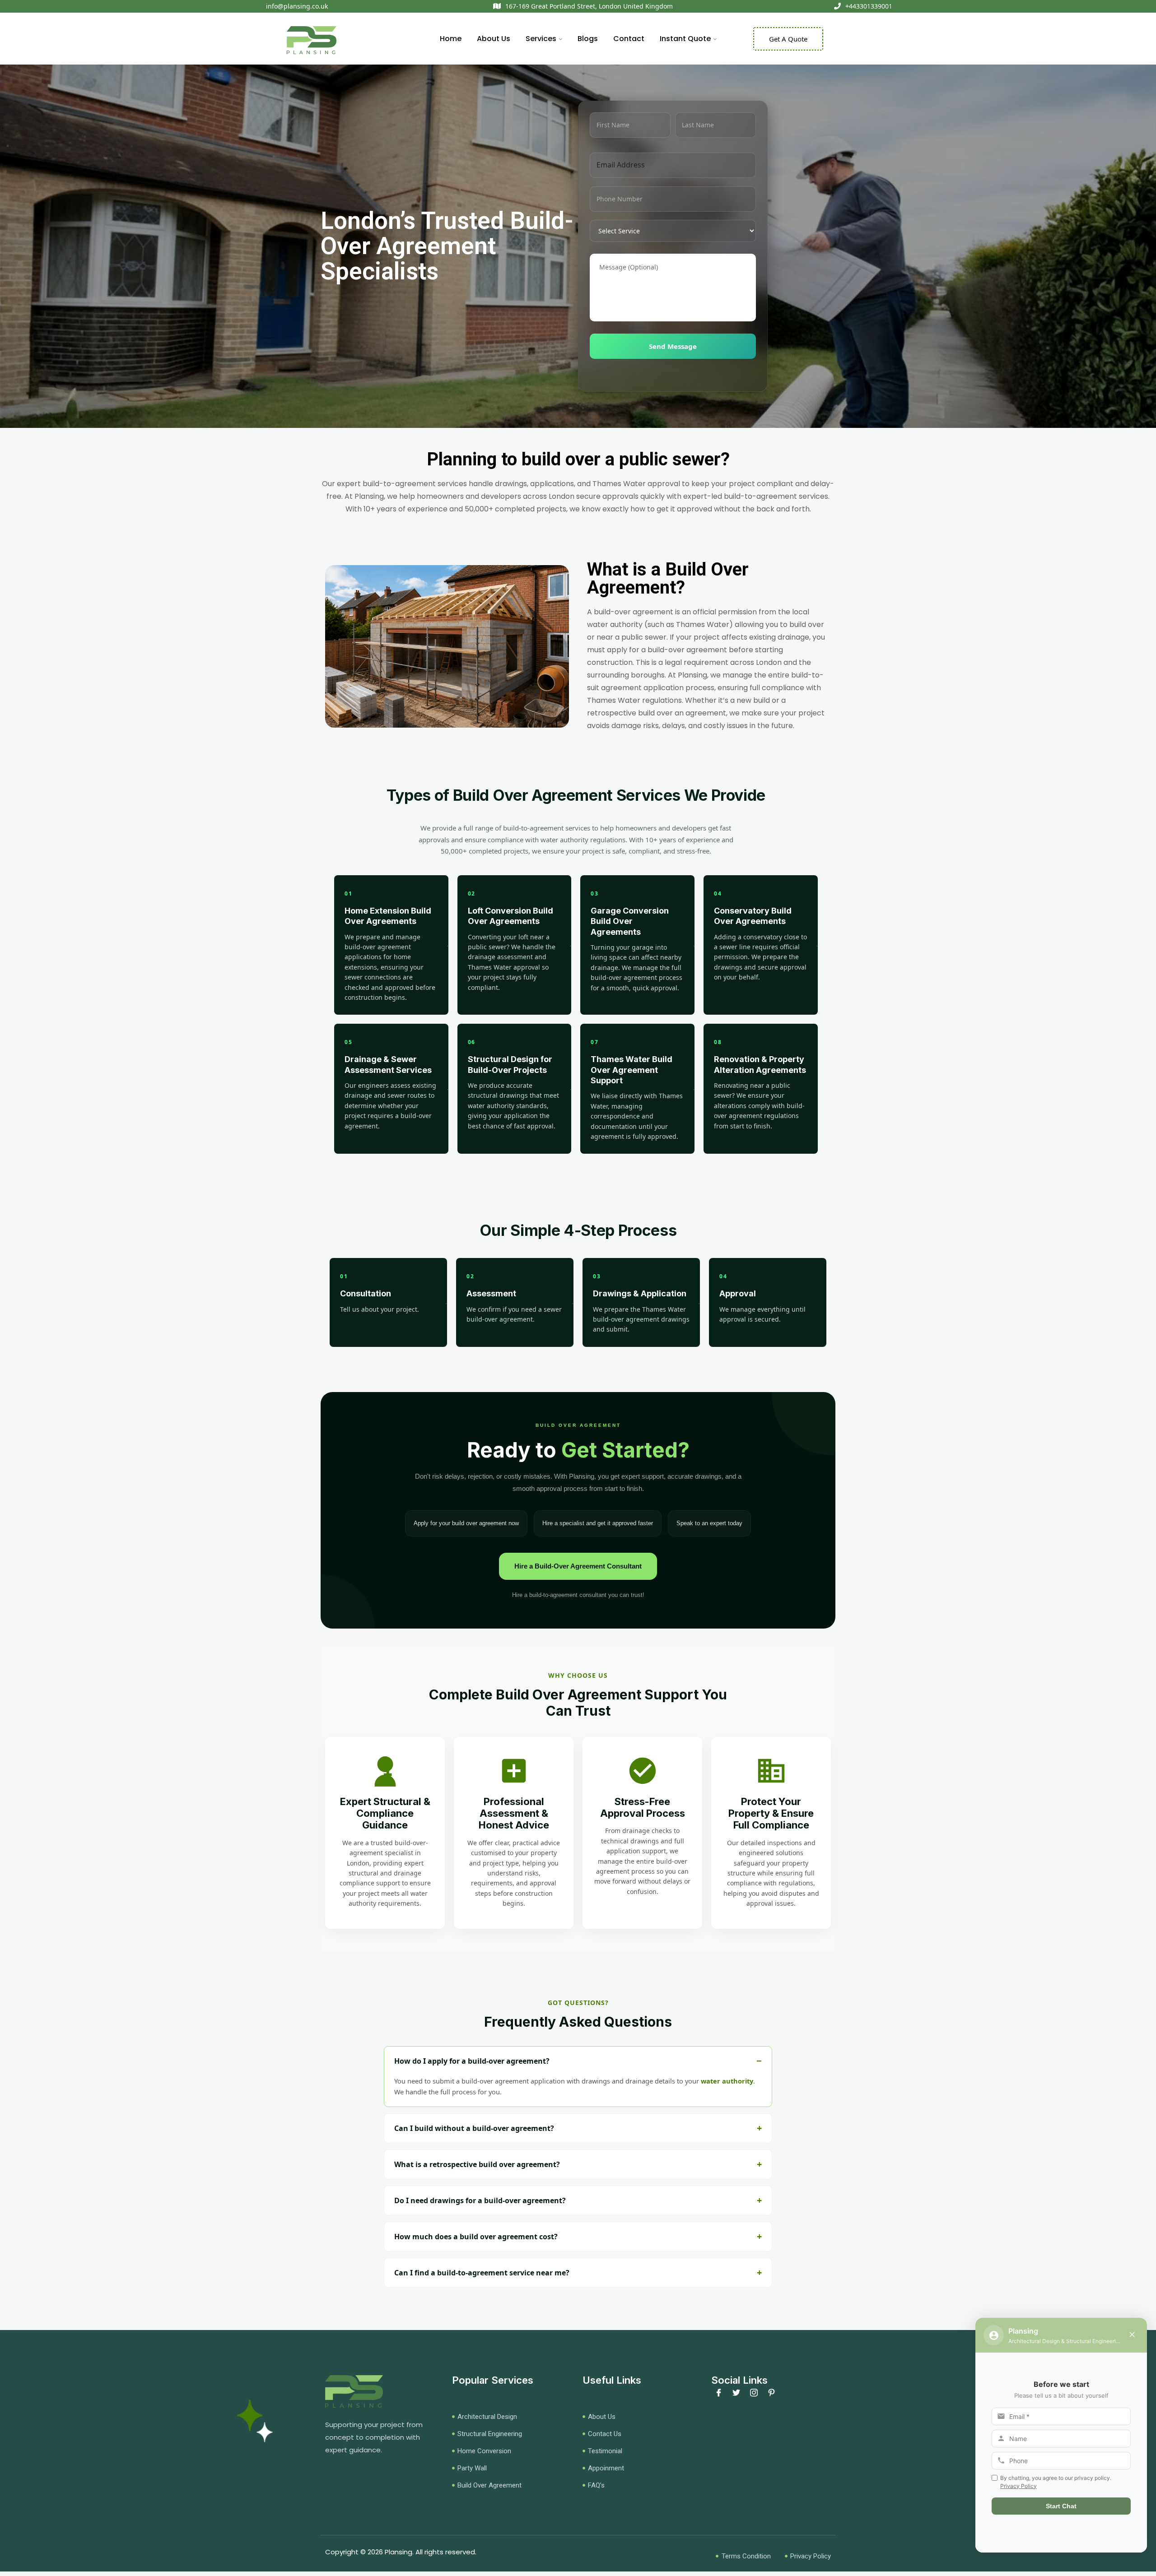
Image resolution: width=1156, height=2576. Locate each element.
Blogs (588, 39)
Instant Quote (685, 39)
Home (451, 39)
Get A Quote (788, 39)
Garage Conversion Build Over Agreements (630, 921)
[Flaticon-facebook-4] (719, 2393)
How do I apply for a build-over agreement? (472, 2061)
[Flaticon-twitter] (736, 2393)
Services (541, 39)
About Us (494, 39)
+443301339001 (869, 6)
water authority (727, 2081)
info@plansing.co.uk (297, 6)
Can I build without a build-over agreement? (474, 2128)
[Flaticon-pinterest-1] (772, 2393)
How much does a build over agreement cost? (476, 2237)
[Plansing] (312, 41)
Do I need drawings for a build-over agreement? (480, 2200)
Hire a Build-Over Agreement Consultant (578, 1566)
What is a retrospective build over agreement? (477, 2164)
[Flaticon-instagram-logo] (754, 2393)
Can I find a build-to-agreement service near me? (482, 2273)
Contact (629, 39)
